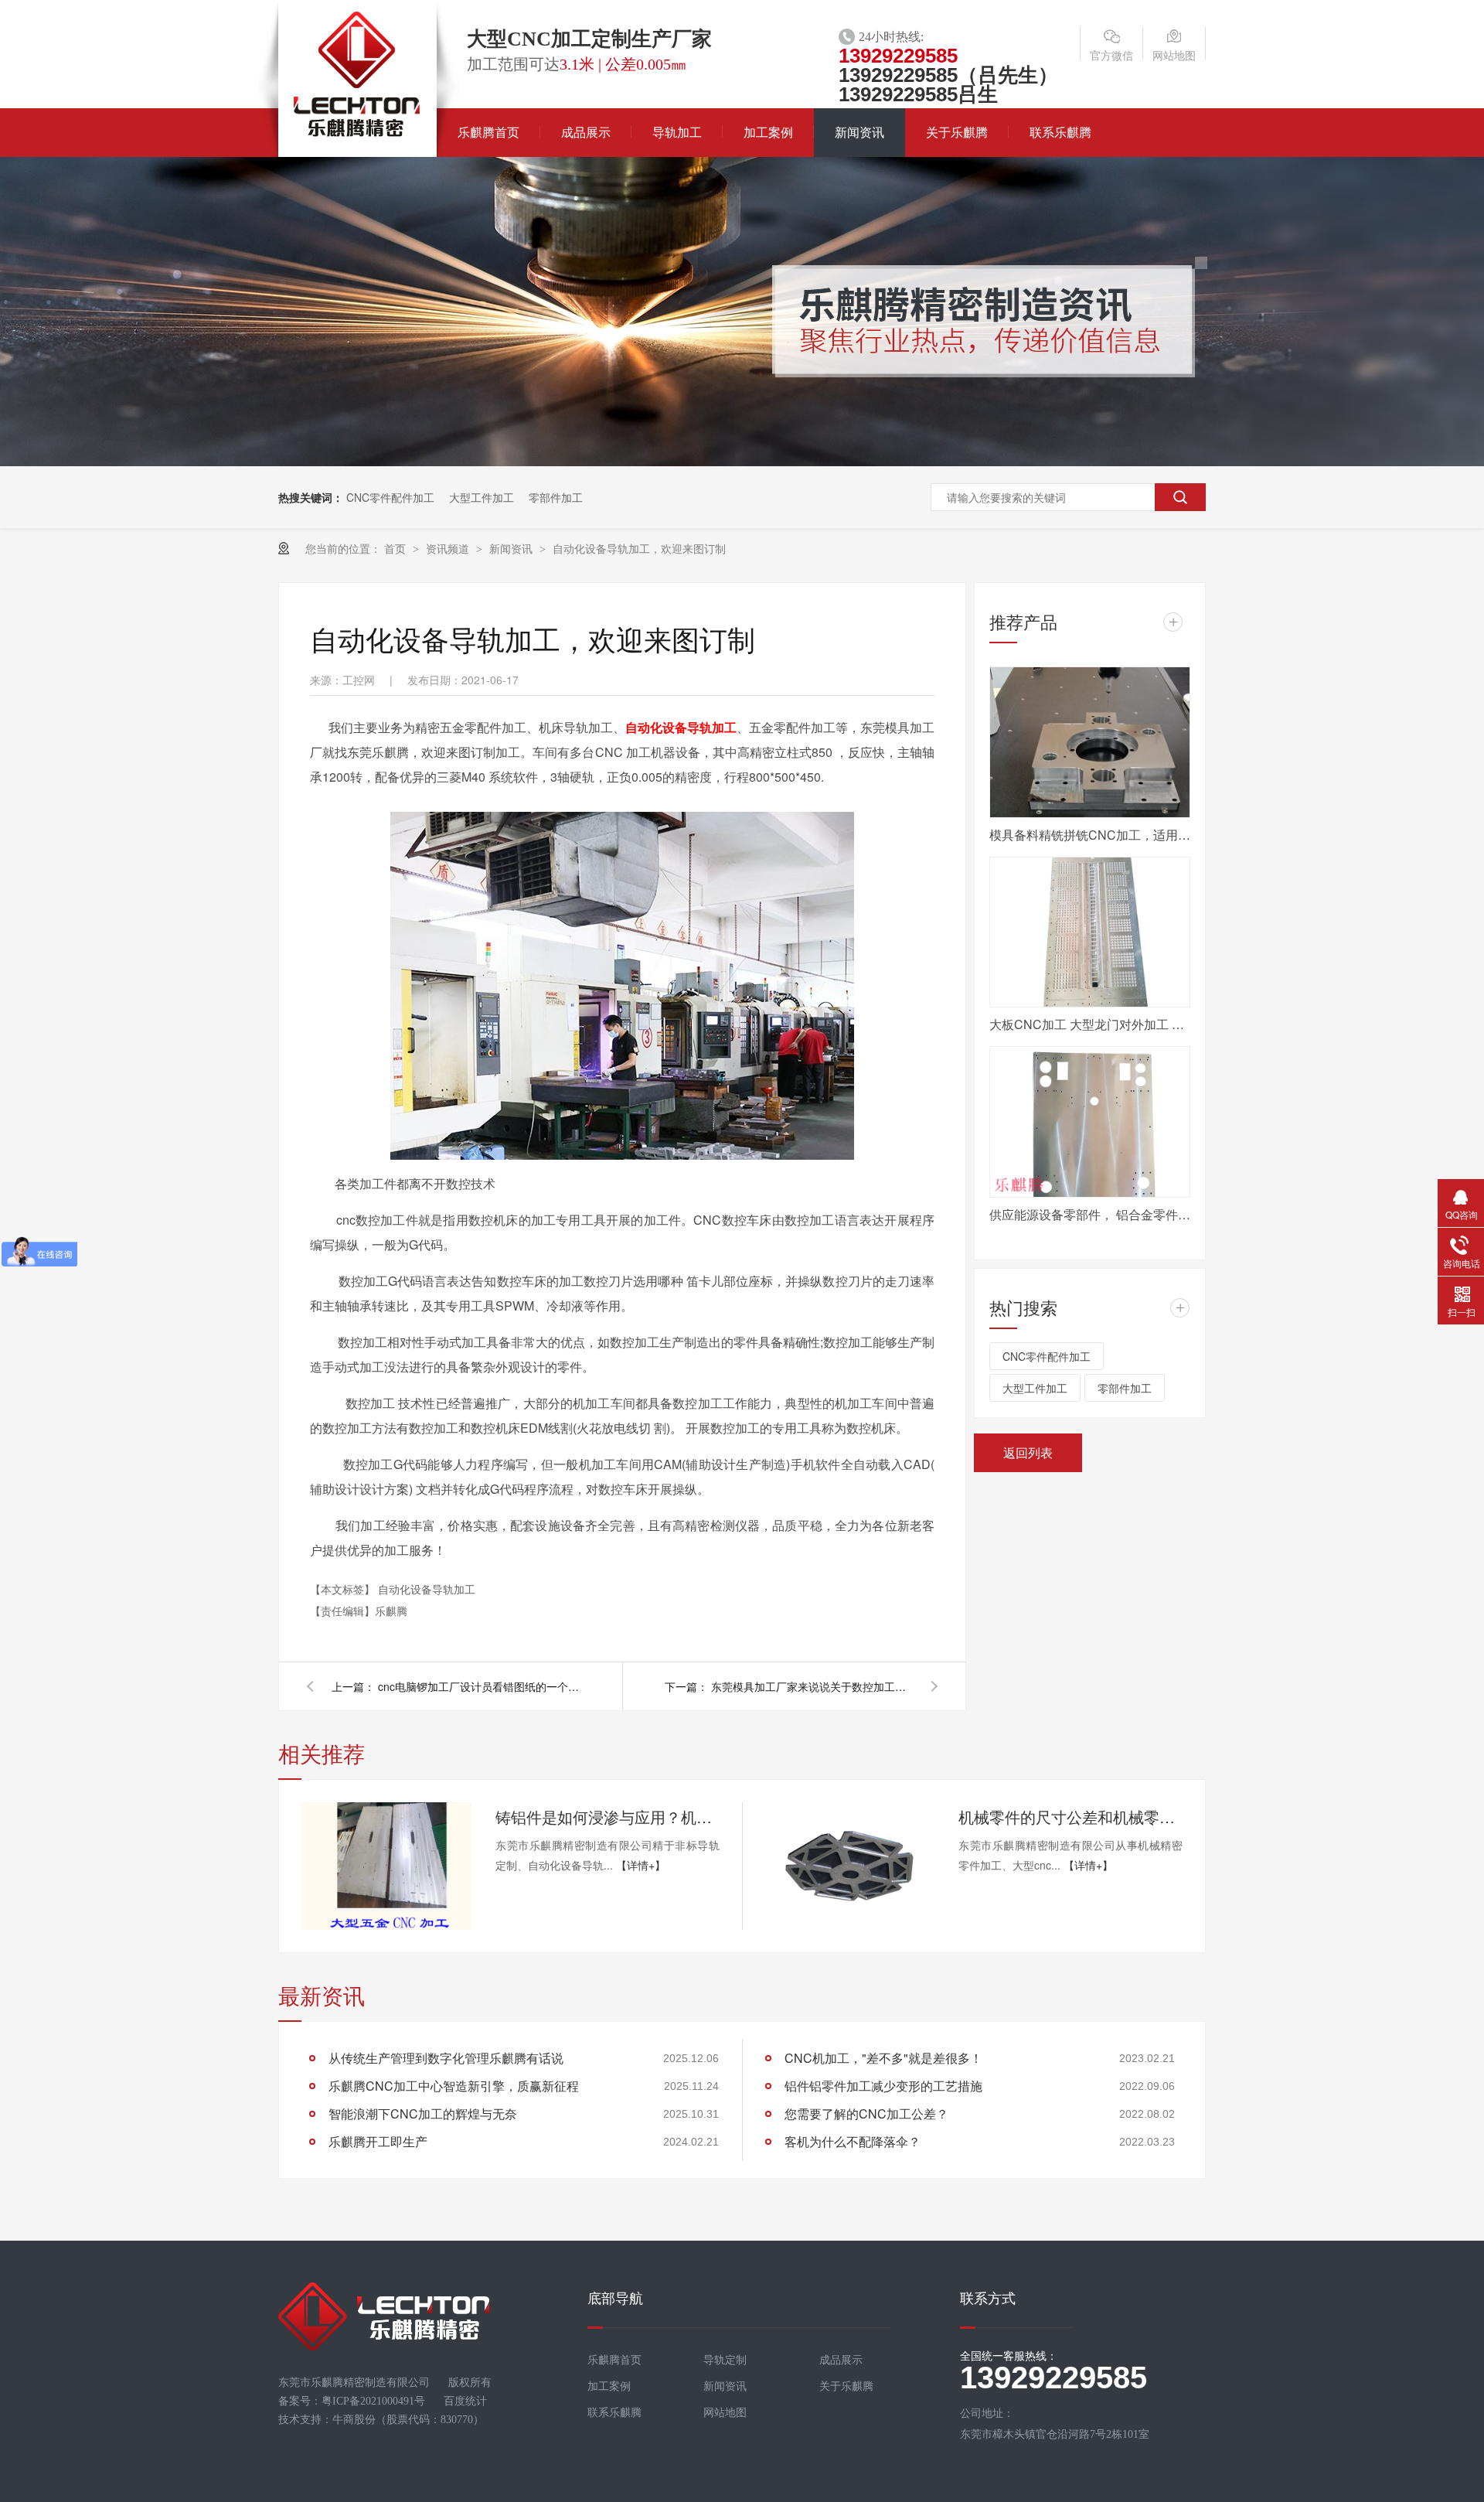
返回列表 (1028, 1452)
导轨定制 (725, 2360)
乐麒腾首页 (488, 133)
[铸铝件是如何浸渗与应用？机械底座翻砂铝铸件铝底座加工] (386, 1866)
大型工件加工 (482, 497)
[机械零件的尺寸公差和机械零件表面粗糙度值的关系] (849, 1866)
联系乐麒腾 (1060, 133)
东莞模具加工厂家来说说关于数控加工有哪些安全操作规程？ (812, 1686)
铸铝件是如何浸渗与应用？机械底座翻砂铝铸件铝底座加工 (608, 1817)
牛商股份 (354, 2420)
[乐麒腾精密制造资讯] (742, 462)
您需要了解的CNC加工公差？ (866, 2113)
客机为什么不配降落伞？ (853, 2141)
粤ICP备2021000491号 (373, 2401)
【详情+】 (641, 1865)
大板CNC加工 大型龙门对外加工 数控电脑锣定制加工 (1090, 1024)
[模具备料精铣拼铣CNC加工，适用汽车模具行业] (1090, 742)
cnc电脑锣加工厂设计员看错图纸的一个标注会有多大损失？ (478, 1686)
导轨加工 (677, 133)
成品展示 (586, 133)
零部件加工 (556, 497)
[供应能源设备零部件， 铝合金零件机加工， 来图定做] (1090, 1122)
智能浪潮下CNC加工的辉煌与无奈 (423, 2113)
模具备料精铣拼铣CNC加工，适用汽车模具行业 (1090, 835)
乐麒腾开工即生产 (378, 2141)
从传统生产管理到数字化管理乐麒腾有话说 (446, 2058)
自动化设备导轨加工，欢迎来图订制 (639, 548)
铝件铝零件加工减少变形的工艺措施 (883, 2086)
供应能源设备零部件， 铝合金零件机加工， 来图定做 (1090, 1214)
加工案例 (768, 133)
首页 (397, 548)
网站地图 (1174, 55)
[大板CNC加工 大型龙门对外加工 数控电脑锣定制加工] (1090, 932)
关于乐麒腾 (957, 133)
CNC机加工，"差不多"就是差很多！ (883, 2058)
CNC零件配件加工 (390, 497)
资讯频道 (449, 548)
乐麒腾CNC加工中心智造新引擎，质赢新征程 (454, 2086)
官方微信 (1111, 55)
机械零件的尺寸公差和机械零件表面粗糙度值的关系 (1070, 1817)
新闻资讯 (859, 133)
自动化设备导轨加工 (681, 727)
